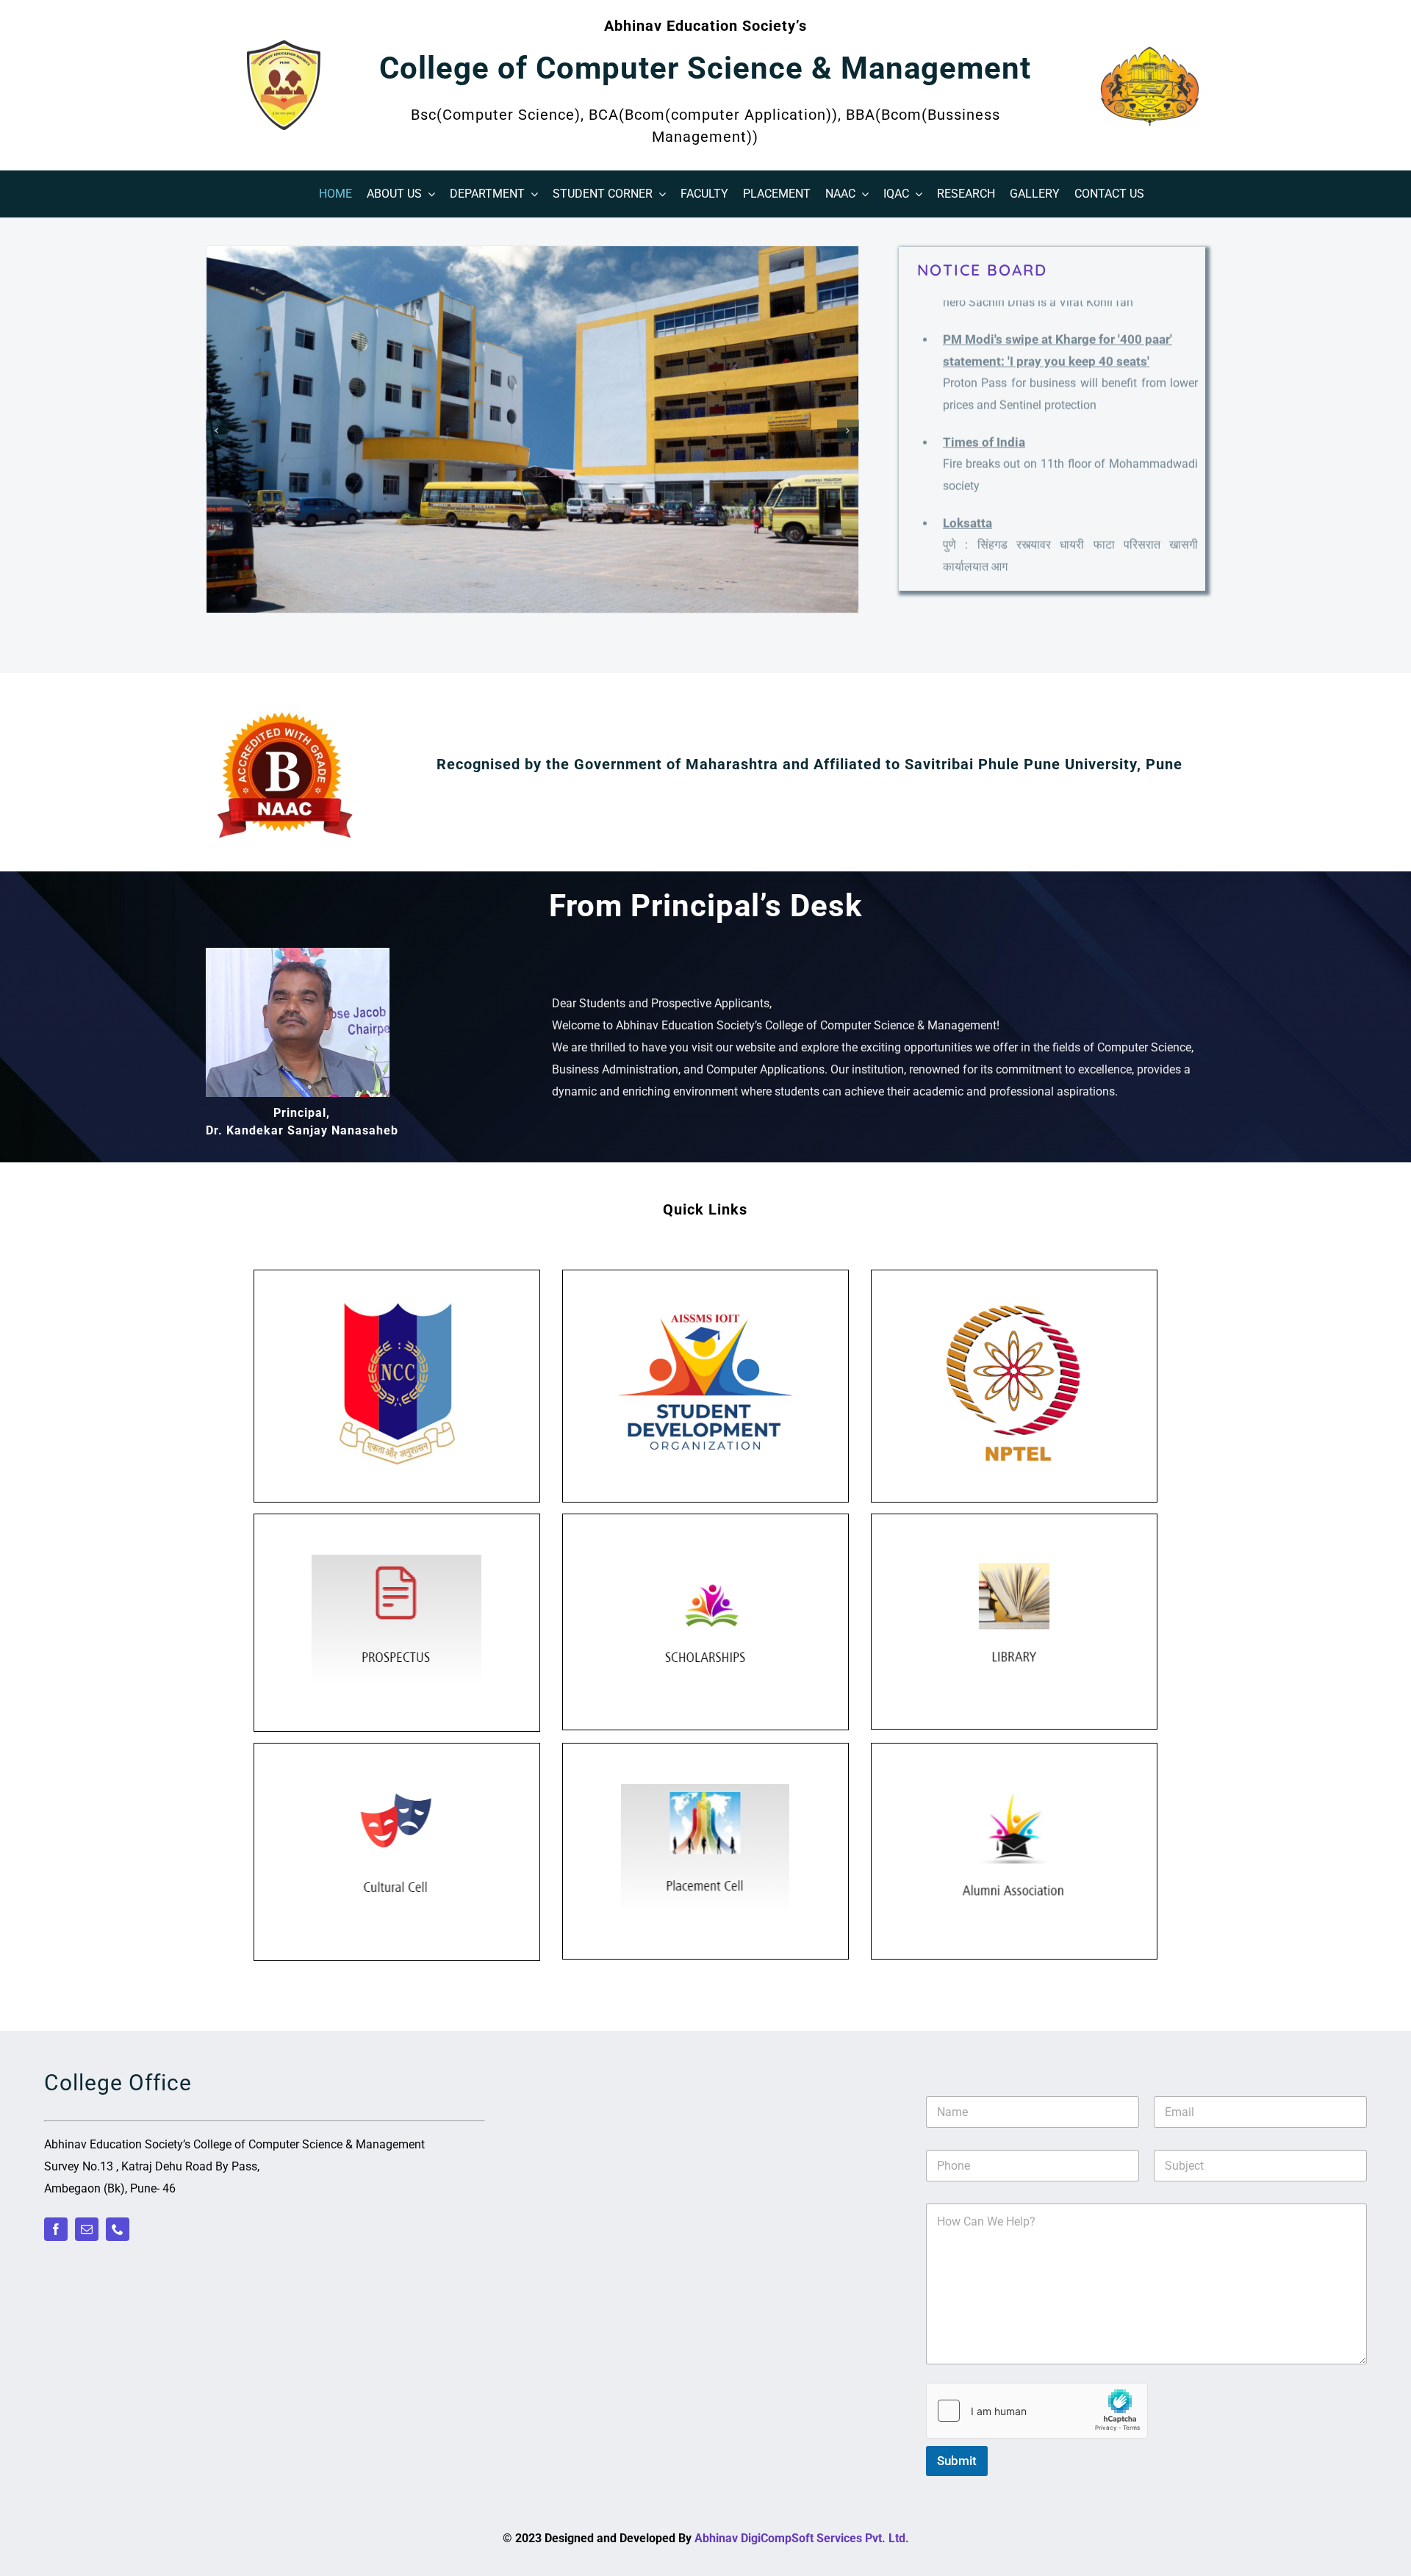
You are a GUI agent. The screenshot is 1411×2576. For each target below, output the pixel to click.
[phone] (118, 2229)
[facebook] (56, 2229)
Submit (957, 2461)
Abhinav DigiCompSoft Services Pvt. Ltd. (802, 2538)
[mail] (87, 2229)
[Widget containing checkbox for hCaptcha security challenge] (1037, 2411)
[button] (217, 431)
